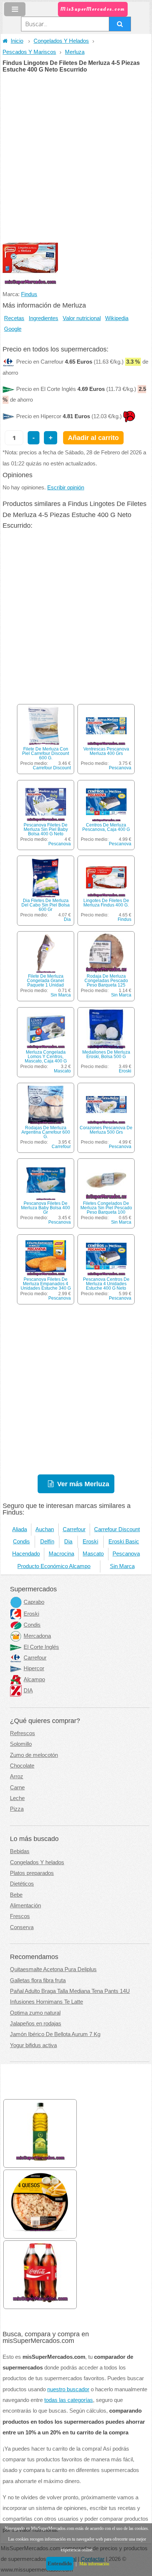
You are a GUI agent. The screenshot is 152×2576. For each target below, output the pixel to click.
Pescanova (120, 768)
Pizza (17, 1809)
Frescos (20, 1916)
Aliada (20, 1529)
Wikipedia (117, 318)
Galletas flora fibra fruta (38, 1980)
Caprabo (34, 1602)
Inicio (17, 41)
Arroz (17, 1776)
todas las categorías (69, 2400)
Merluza (75, 52)
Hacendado (26, 1554)
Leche (17, 1798)
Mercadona (37, 1636)
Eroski (125, 1071)
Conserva (22, 1927)
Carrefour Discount (52, 768)
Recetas (14, 318)
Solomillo (21, 1744)
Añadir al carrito (93, 438)
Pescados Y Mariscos (29, 52)
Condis (21, 1542)
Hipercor (34, 1668)
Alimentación (25, 1906)
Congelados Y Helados (61, 41)
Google (13, 329)
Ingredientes (44, 318)
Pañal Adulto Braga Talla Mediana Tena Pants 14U (70, 1991)
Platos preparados (32, 1873)
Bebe (16, 1895)
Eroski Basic (124, 1542)
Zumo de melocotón (34, 1755)
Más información (94, 2564)
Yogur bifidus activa (33, 2045)
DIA (28, 1691)
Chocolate (22, 1766)
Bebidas (20, 1851)
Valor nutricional (82, 318)
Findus (29, 294)
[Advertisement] (76, 152)
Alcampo (34, 1679)
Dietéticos (22, 1884)
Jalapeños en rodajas (36, 2024)
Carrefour (61, 1147)
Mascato (62, 1071)
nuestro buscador (68, 2389)
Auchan (45, 1529)
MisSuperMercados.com (93, 9)
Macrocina (61, 1554)
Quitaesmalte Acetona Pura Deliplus (53, 1969)
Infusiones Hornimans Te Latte (46, 2002)
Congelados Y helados (37, 1862)
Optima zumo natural (35, 2013)
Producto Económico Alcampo (54, 1566)
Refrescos (23, 1733)
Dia (67, 919)
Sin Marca (61, 995)
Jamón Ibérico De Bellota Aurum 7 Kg (55, 2034)
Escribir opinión (66, 488)
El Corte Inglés (41, 1647)
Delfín (47, 1542)
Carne (17, 1788)
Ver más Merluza (83, 1484)
